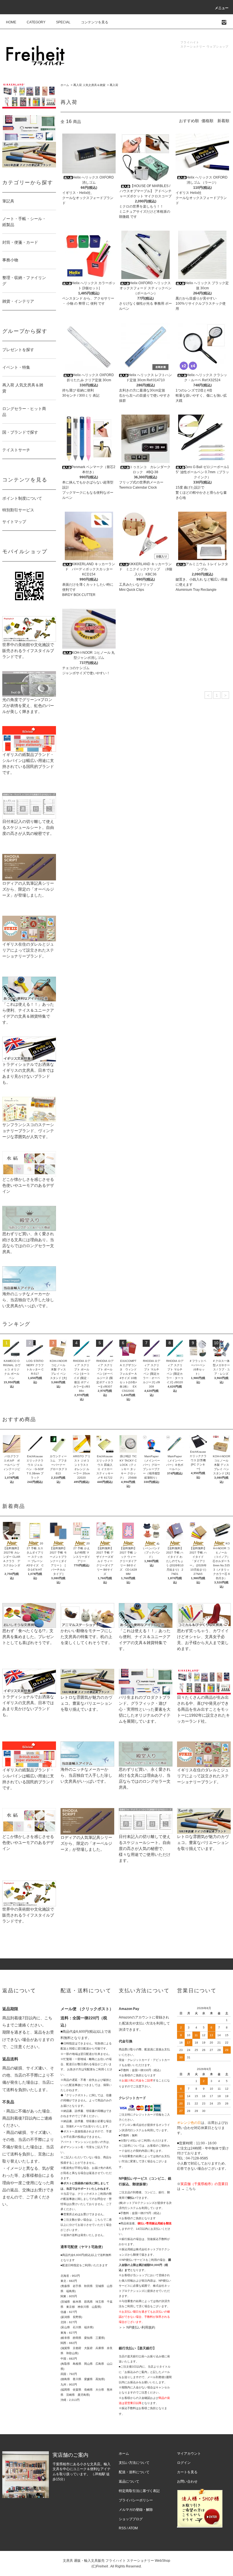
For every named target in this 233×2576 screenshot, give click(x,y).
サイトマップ (14, 522)
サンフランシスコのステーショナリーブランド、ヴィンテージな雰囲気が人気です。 (28, 1131)
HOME (11, 22)
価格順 (207, 121)
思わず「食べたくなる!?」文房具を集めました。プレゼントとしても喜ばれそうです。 (28, 1637)
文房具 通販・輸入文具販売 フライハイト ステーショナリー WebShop (116, 2561)
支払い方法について (134, 2463)
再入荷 (114, 85)
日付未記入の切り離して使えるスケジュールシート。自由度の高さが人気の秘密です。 (28, 827)
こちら (191, 2189)
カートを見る (187, 2472)
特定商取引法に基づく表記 (139, 2491)
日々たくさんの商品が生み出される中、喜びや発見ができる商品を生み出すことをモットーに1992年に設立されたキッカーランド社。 (203, 1709)
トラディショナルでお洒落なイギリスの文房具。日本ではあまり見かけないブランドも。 (28, 1073)
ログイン (184, 2463)
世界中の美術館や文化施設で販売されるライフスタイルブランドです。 (28, 651)
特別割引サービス (18, 510)
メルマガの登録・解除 (136, 2510)
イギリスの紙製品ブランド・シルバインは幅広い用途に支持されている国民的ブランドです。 (28, 764)
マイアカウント (189, 2454)
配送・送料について (134, 2472)
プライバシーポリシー (136, 2500)
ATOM (133, 2528)
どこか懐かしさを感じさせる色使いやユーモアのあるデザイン (28, 1185)
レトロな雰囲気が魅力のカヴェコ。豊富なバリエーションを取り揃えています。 (86, 1703)
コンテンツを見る (95, 22)
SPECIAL (63, 22)
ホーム (65, 85)
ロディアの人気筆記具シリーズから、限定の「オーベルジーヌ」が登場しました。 (28, 889)
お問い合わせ (187, 2481)
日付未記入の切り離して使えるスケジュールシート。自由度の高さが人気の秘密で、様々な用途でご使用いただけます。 (145, 1849)
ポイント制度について (22, 498)
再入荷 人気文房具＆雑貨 (89, 85)
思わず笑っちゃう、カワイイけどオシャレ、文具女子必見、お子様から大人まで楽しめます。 (203, 1640)
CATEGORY (36, 22)
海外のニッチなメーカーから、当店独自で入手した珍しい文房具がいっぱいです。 (28, 1300)
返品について (129, 2481)
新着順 (223, 121)
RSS (122, 2528)
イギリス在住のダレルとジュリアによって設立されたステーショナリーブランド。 (28, 950)
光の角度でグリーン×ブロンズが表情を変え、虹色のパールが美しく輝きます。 (28, 706)
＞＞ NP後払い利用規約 (137, 2327)
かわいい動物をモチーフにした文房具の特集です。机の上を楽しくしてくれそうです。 (86, 1637)
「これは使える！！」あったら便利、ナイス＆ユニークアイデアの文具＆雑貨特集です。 (28, 1013)
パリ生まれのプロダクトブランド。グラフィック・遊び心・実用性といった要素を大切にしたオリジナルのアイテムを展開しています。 (145, 1709)
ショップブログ (131, 2519)
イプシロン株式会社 (132, 2125)
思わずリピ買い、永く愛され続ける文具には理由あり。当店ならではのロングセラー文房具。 (28, 1243)
